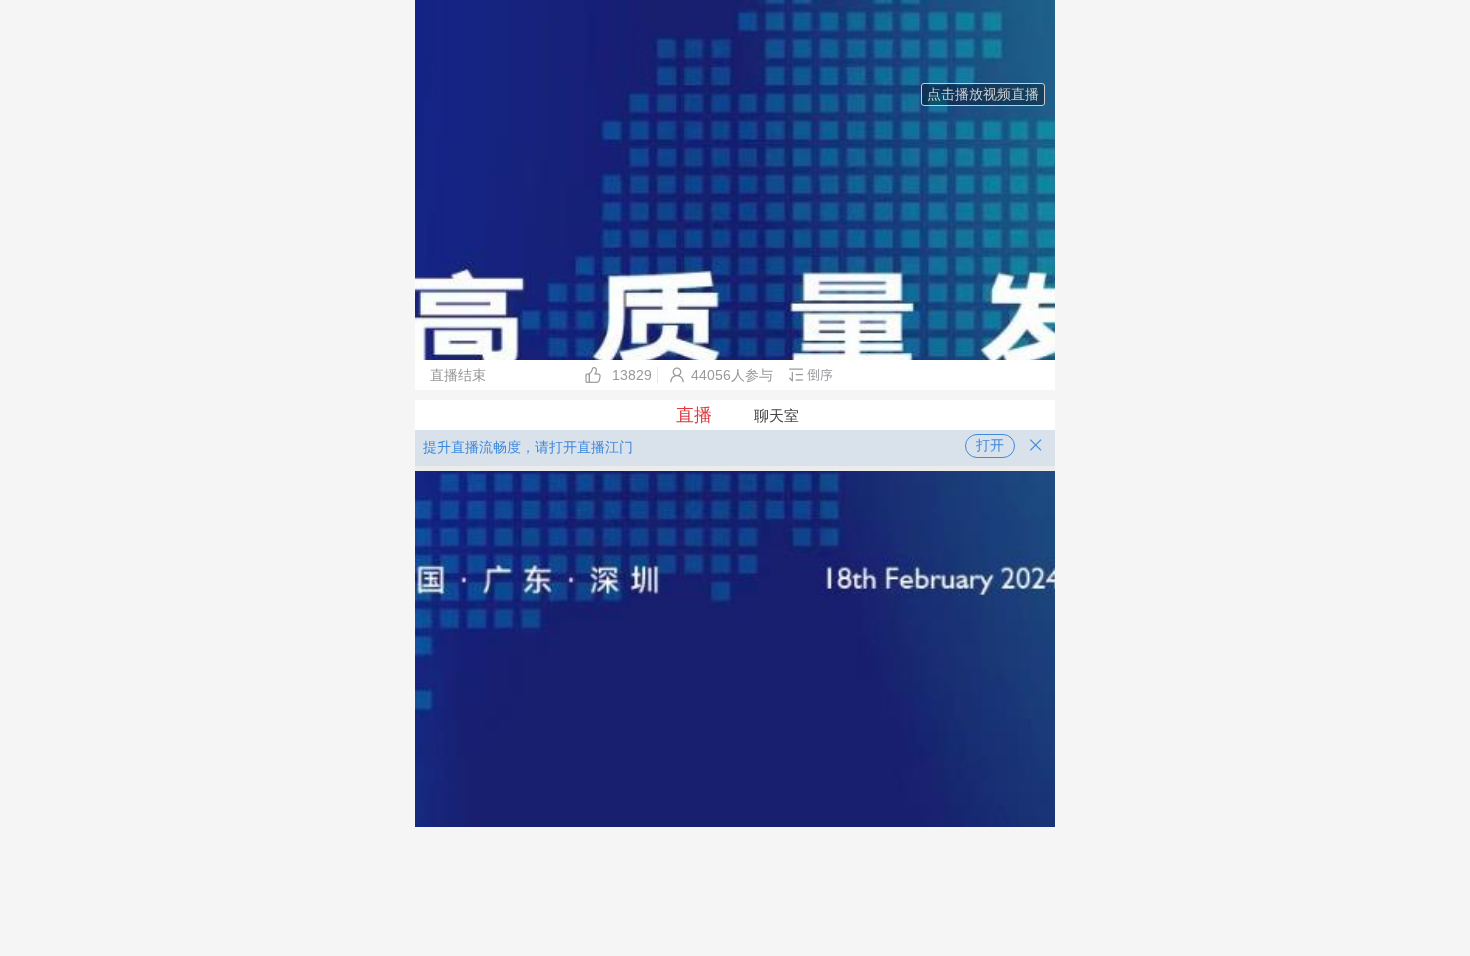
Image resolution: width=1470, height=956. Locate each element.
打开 (990, 445)
